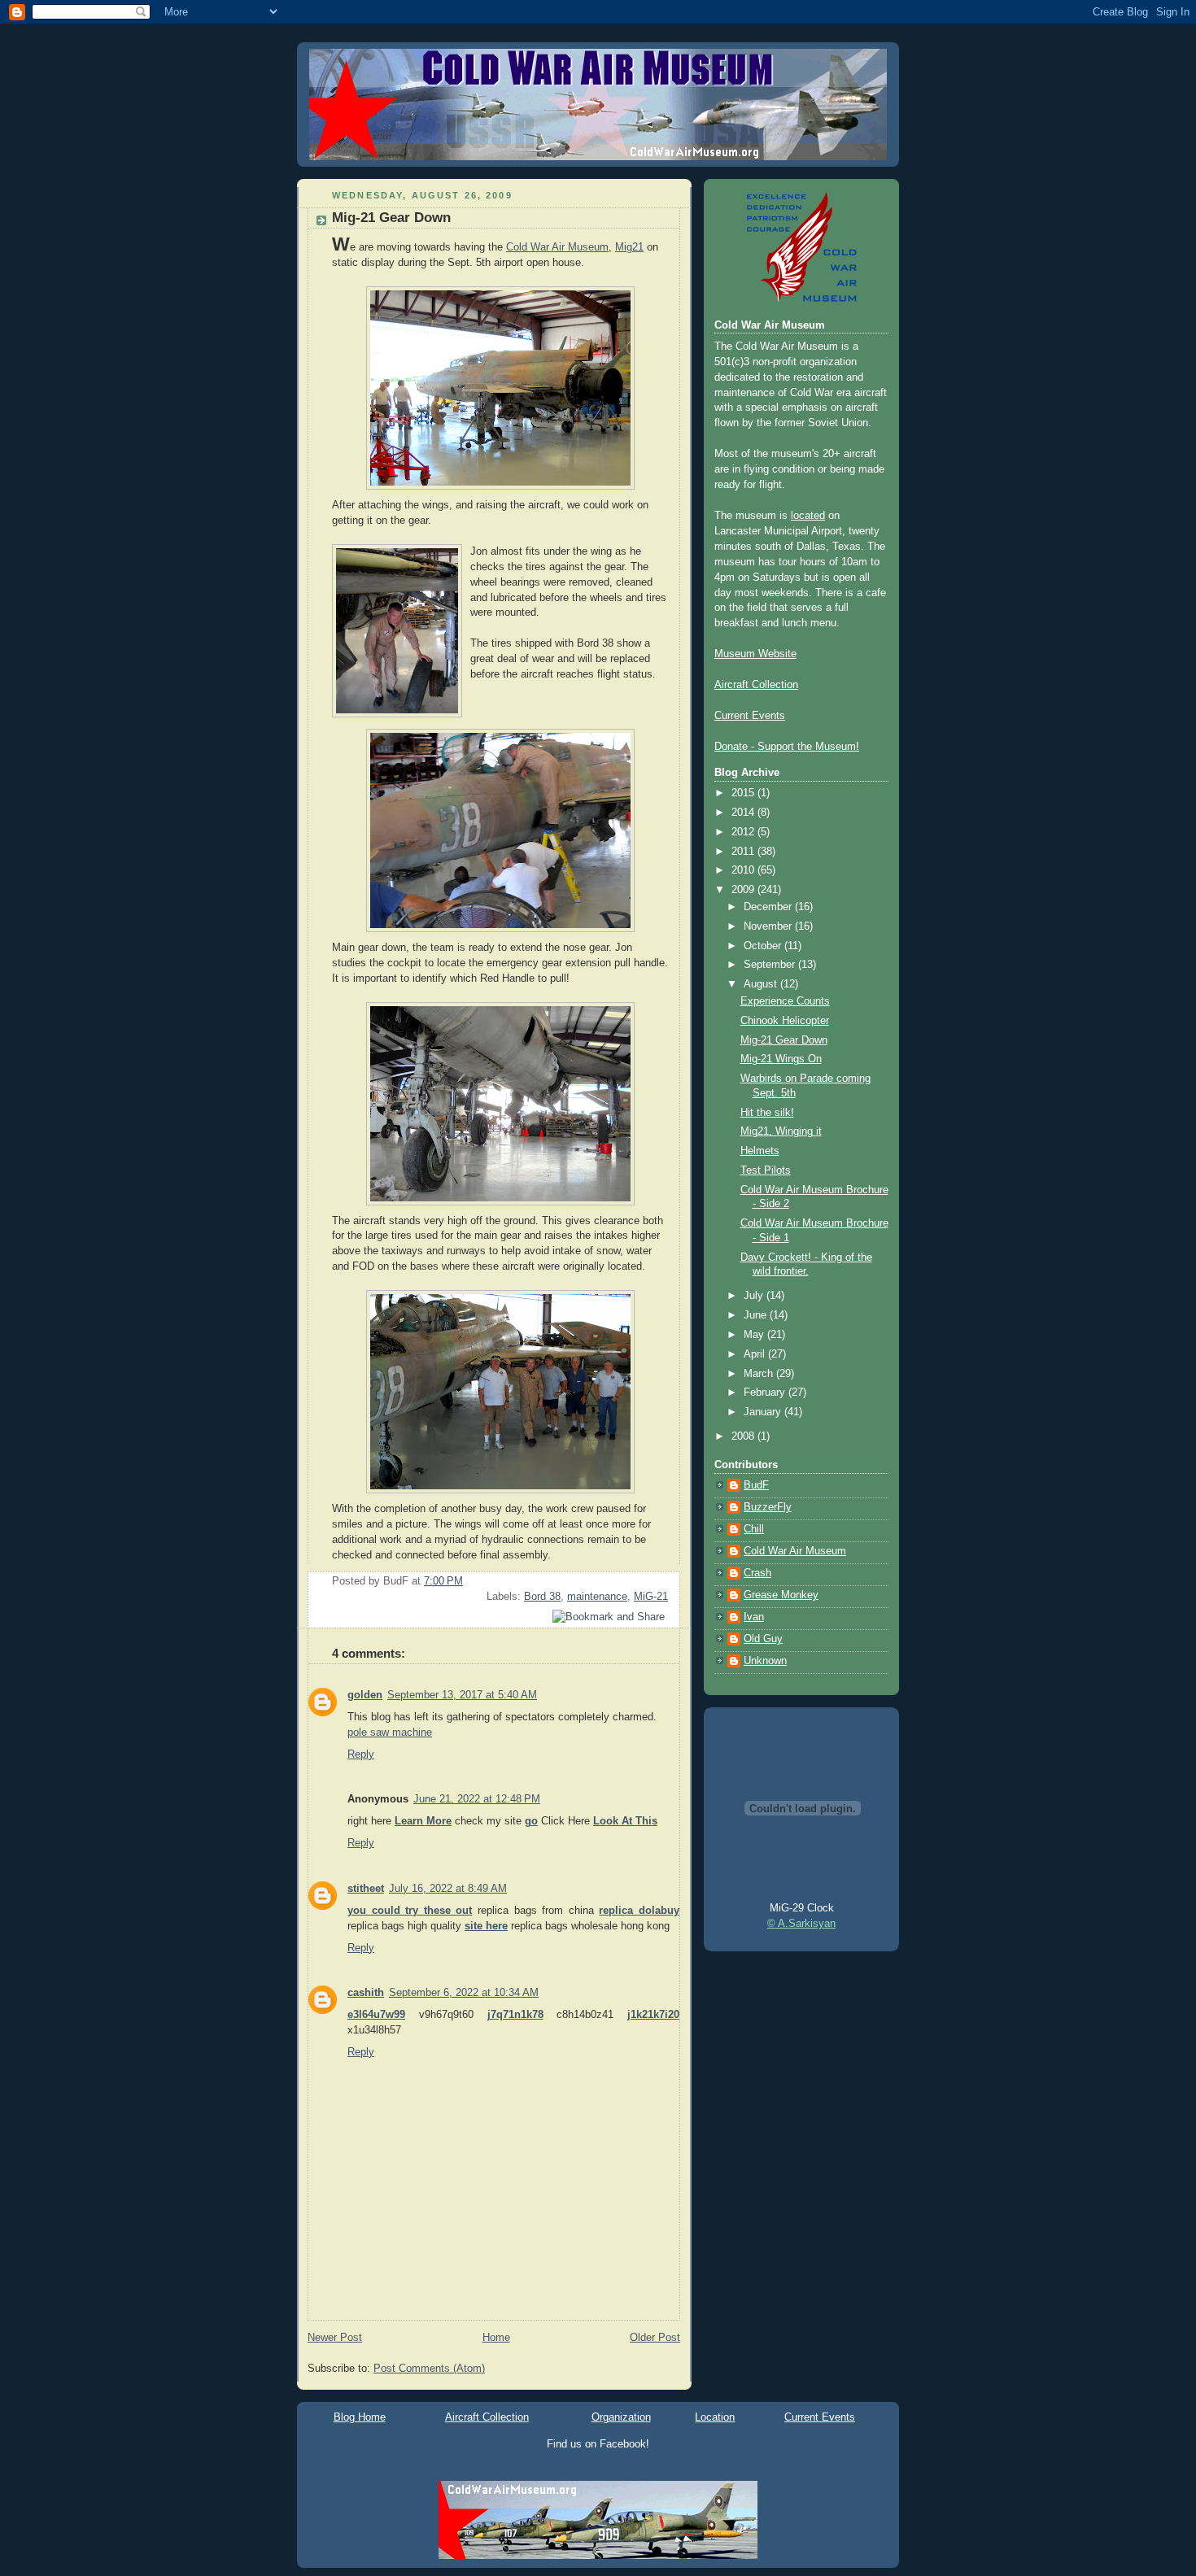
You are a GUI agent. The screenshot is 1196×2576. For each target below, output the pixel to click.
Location (715, 2417)
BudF (756, 1485)
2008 (744, 1436)
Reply (361, 1754)
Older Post (655, 2338)
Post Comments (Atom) (429, 2369)
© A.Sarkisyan (801, 1924)
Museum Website (755, 654)
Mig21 (629, 247)
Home (496, 2338)
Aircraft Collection (756, 685)
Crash (757, 1573)
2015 (744, 793)
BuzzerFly (768, 1507)
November (769, 926)
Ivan (754, 1617)
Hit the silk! (767, 1113)
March (760, 1374)
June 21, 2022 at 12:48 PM (477, 1799)
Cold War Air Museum (557, 247)
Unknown (765, 1661)
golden (365, 1695)
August (762, 984)
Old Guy (763, 1639)
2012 (744, 832)
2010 (744, 870)
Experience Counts (785, 1001)
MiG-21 (651, 1597)
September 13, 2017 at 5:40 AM (462, 1695)
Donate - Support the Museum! (787, 747)
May (755, 1335)
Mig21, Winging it (781, 1131)
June (757, 1315)
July (755, 1296)
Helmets (760, 1151)
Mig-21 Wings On (781, 1059)
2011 (744, 852)
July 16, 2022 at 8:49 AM (448, 1889)
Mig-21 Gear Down (391, 218)
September (771, 965)
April (756, 1354)
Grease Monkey (781, 1595)
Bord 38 (542, 1597)
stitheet (366, 1889)
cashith (366, 1993)
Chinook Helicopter (785, 1021)
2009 (744, 890)
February (766, 1393)
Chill (754, 1529)
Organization (621, 2417)
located (808, 516)
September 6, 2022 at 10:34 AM (464, 1993)
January (764, 1412)
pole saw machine (390, 1733)
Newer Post (335, 2338)
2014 (744, 813)
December (769, 907)
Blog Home (360, 2417)
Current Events (750, 716)
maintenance (597, 1597)
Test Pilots (766, 1170)
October (764, 946)
